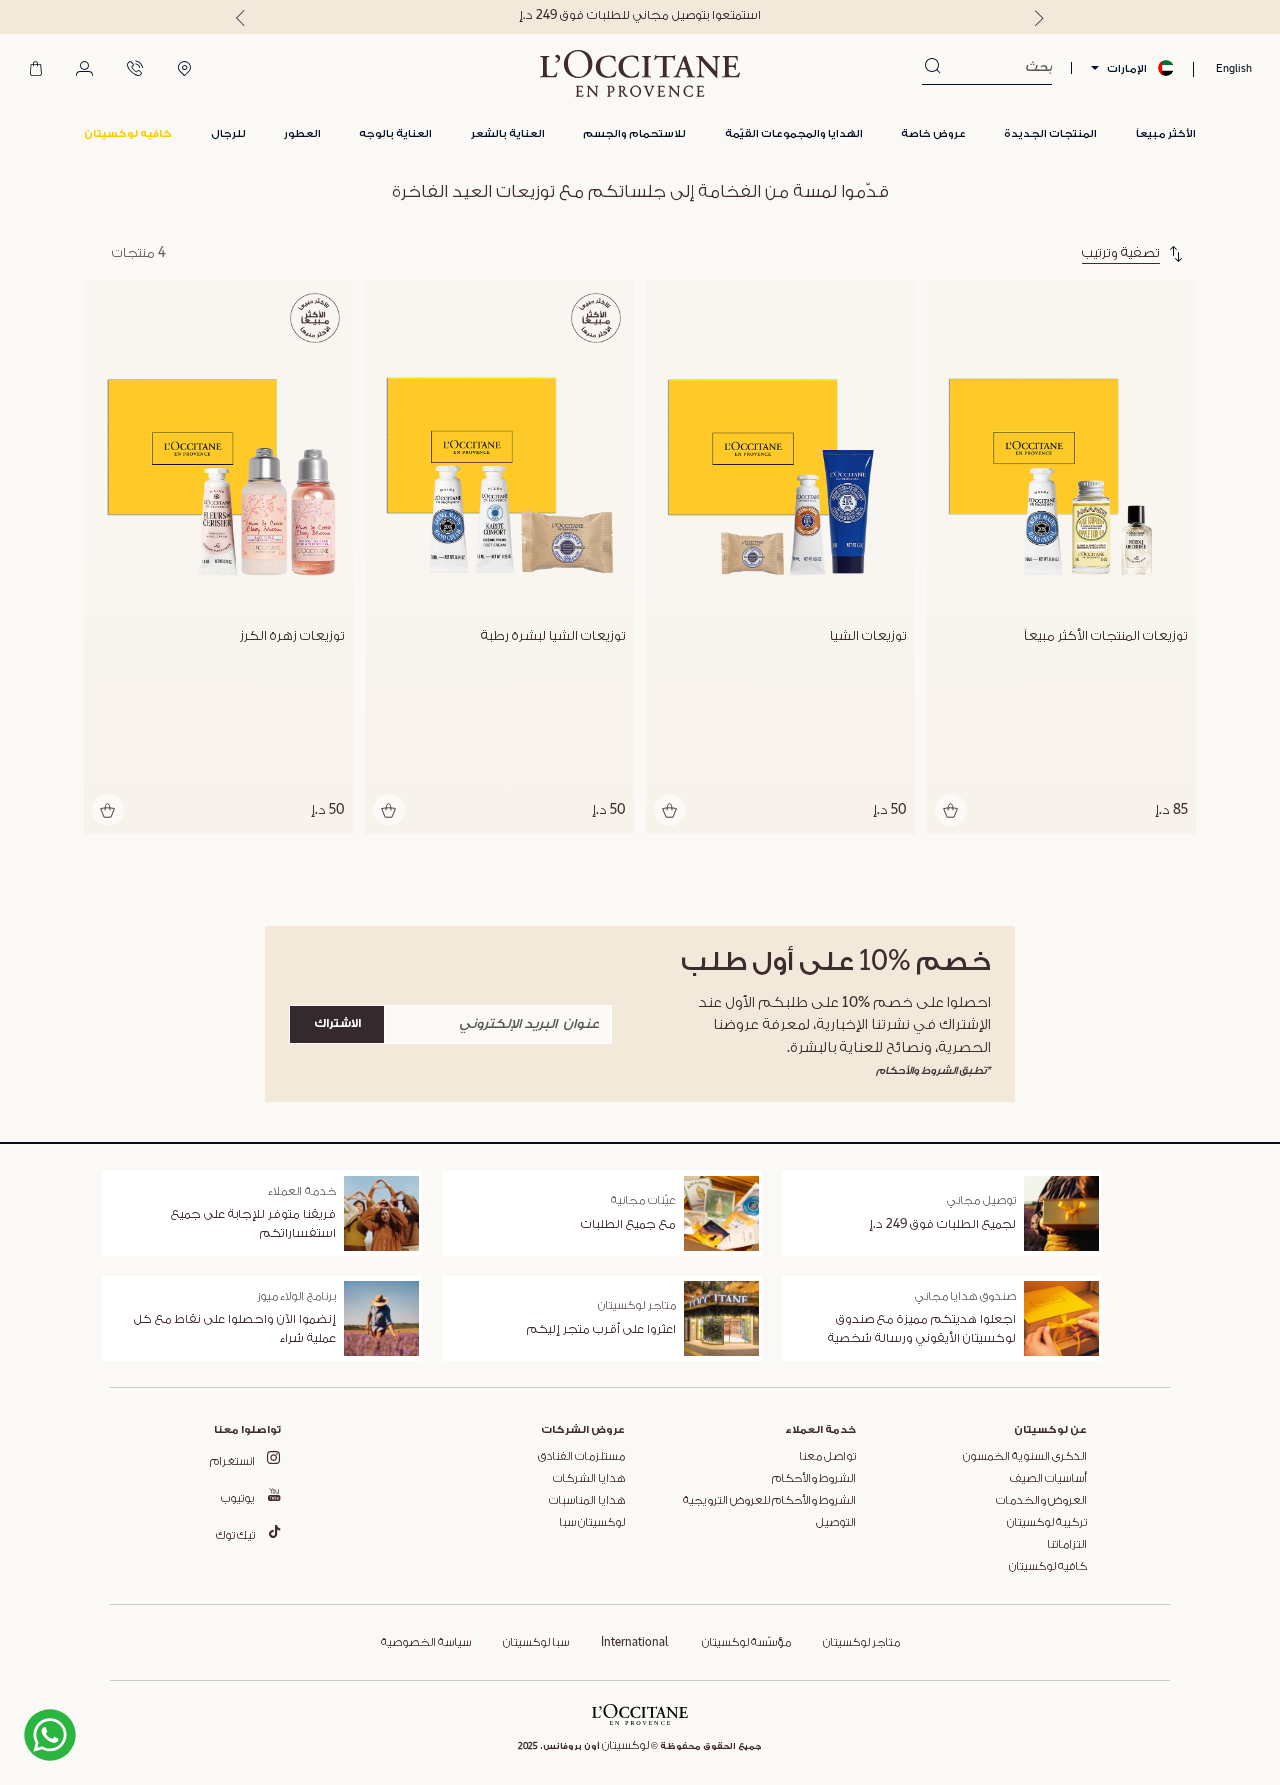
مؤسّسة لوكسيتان (745, 1643)
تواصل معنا (827, 1457)
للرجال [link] (228, 133)
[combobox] (996, 68)
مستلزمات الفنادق (581, 1457)
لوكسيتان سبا (592, 1523)
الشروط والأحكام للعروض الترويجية (769, 1501)
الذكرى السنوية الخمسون (1025, 1457)
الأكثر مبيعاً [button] (1166, 133)
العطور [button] (302, 133)
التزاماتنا (1067, 1545)
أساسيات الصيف (1048, 1479)
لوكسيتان (625, 1746)
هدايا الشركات (589, 1479)
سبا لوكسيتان (536, 1643)
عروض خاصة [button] (933, 133)
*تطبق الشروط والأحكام (933, 1070)
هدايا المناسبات (587, 1501)
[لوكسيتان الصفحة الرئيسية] (640, 73)
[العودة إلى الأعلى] (118, 1733)
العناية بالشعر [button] (508, 133)
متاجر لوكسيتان (861, 1643)
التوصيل (836, 1523)
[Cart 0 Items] (36, 70)
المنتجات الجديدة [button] (1050, 133)
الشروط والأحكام (814, 1479)
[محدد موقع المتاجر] (184, 70)
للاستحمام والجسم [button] (634, 133)
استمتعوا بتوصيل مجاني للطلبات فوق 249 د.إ (640, 15)
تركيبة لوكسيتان (1047, 1523)
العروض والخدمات (1041, 1501)
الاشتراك (337, 1024)
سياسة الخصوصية (426, 1643)
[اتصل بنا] (135, 70)
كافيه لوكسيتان (1048, 1567)
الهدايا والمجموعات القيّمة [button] (794, 133)
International (634, 1643)
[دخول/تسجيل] (84, 70)
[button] (128, 134)
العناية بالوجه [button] (395, 133)
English (1234, 68)
